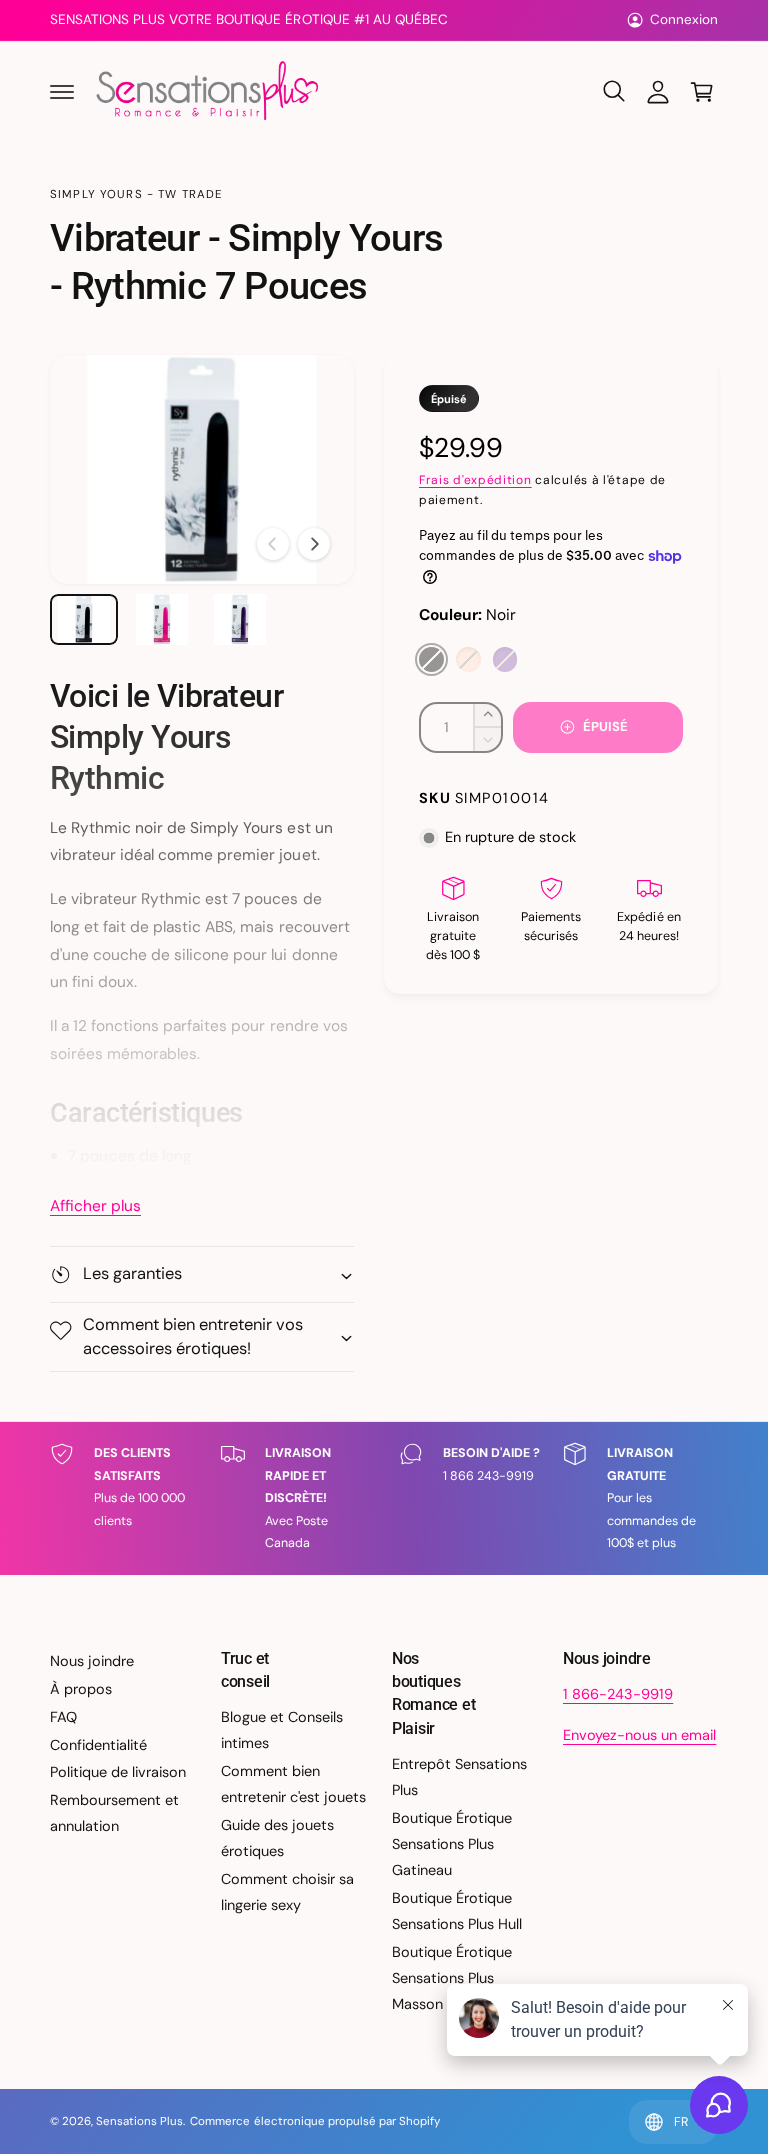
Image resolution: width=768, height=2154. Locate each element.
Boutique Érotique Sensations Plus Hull (457, 1911)
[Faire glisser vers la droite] (314, 544)
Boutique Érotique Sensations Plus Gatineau (452, 1844)
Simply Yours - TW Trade (136, 194)
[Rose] (468, 659)
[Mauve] (505, 659)
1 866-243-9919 (618, 1694)
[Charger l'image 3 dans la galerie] (240, 619)
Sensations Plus (139, 2121)
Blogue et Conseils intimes (282, 1730)
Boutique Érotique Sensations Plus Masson (452, 1978)
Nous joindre (92, 1661)
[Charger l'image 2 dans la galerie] (162, 619)
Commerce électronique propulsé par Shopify (315, 2121)
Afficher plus (95, 1206)
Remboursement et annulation (114, 1813)
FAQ (63, 1717)
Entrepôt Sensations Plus (459, 1777)
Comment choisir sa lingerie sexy (287, 1892)
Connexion (684, 19)
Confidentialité (98, 1745)
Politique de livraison (118, 1772)
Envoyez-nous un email (639, 1735)
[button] (62, 92)
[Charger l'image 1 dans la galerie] (84, 619)
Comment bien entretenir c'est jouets (293, 1784)
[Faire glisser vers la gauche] (273, 544)
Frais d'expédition (475, 480)
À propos (81, 1689)
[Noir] (431, 659)
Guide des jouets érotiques (277, 1838)
